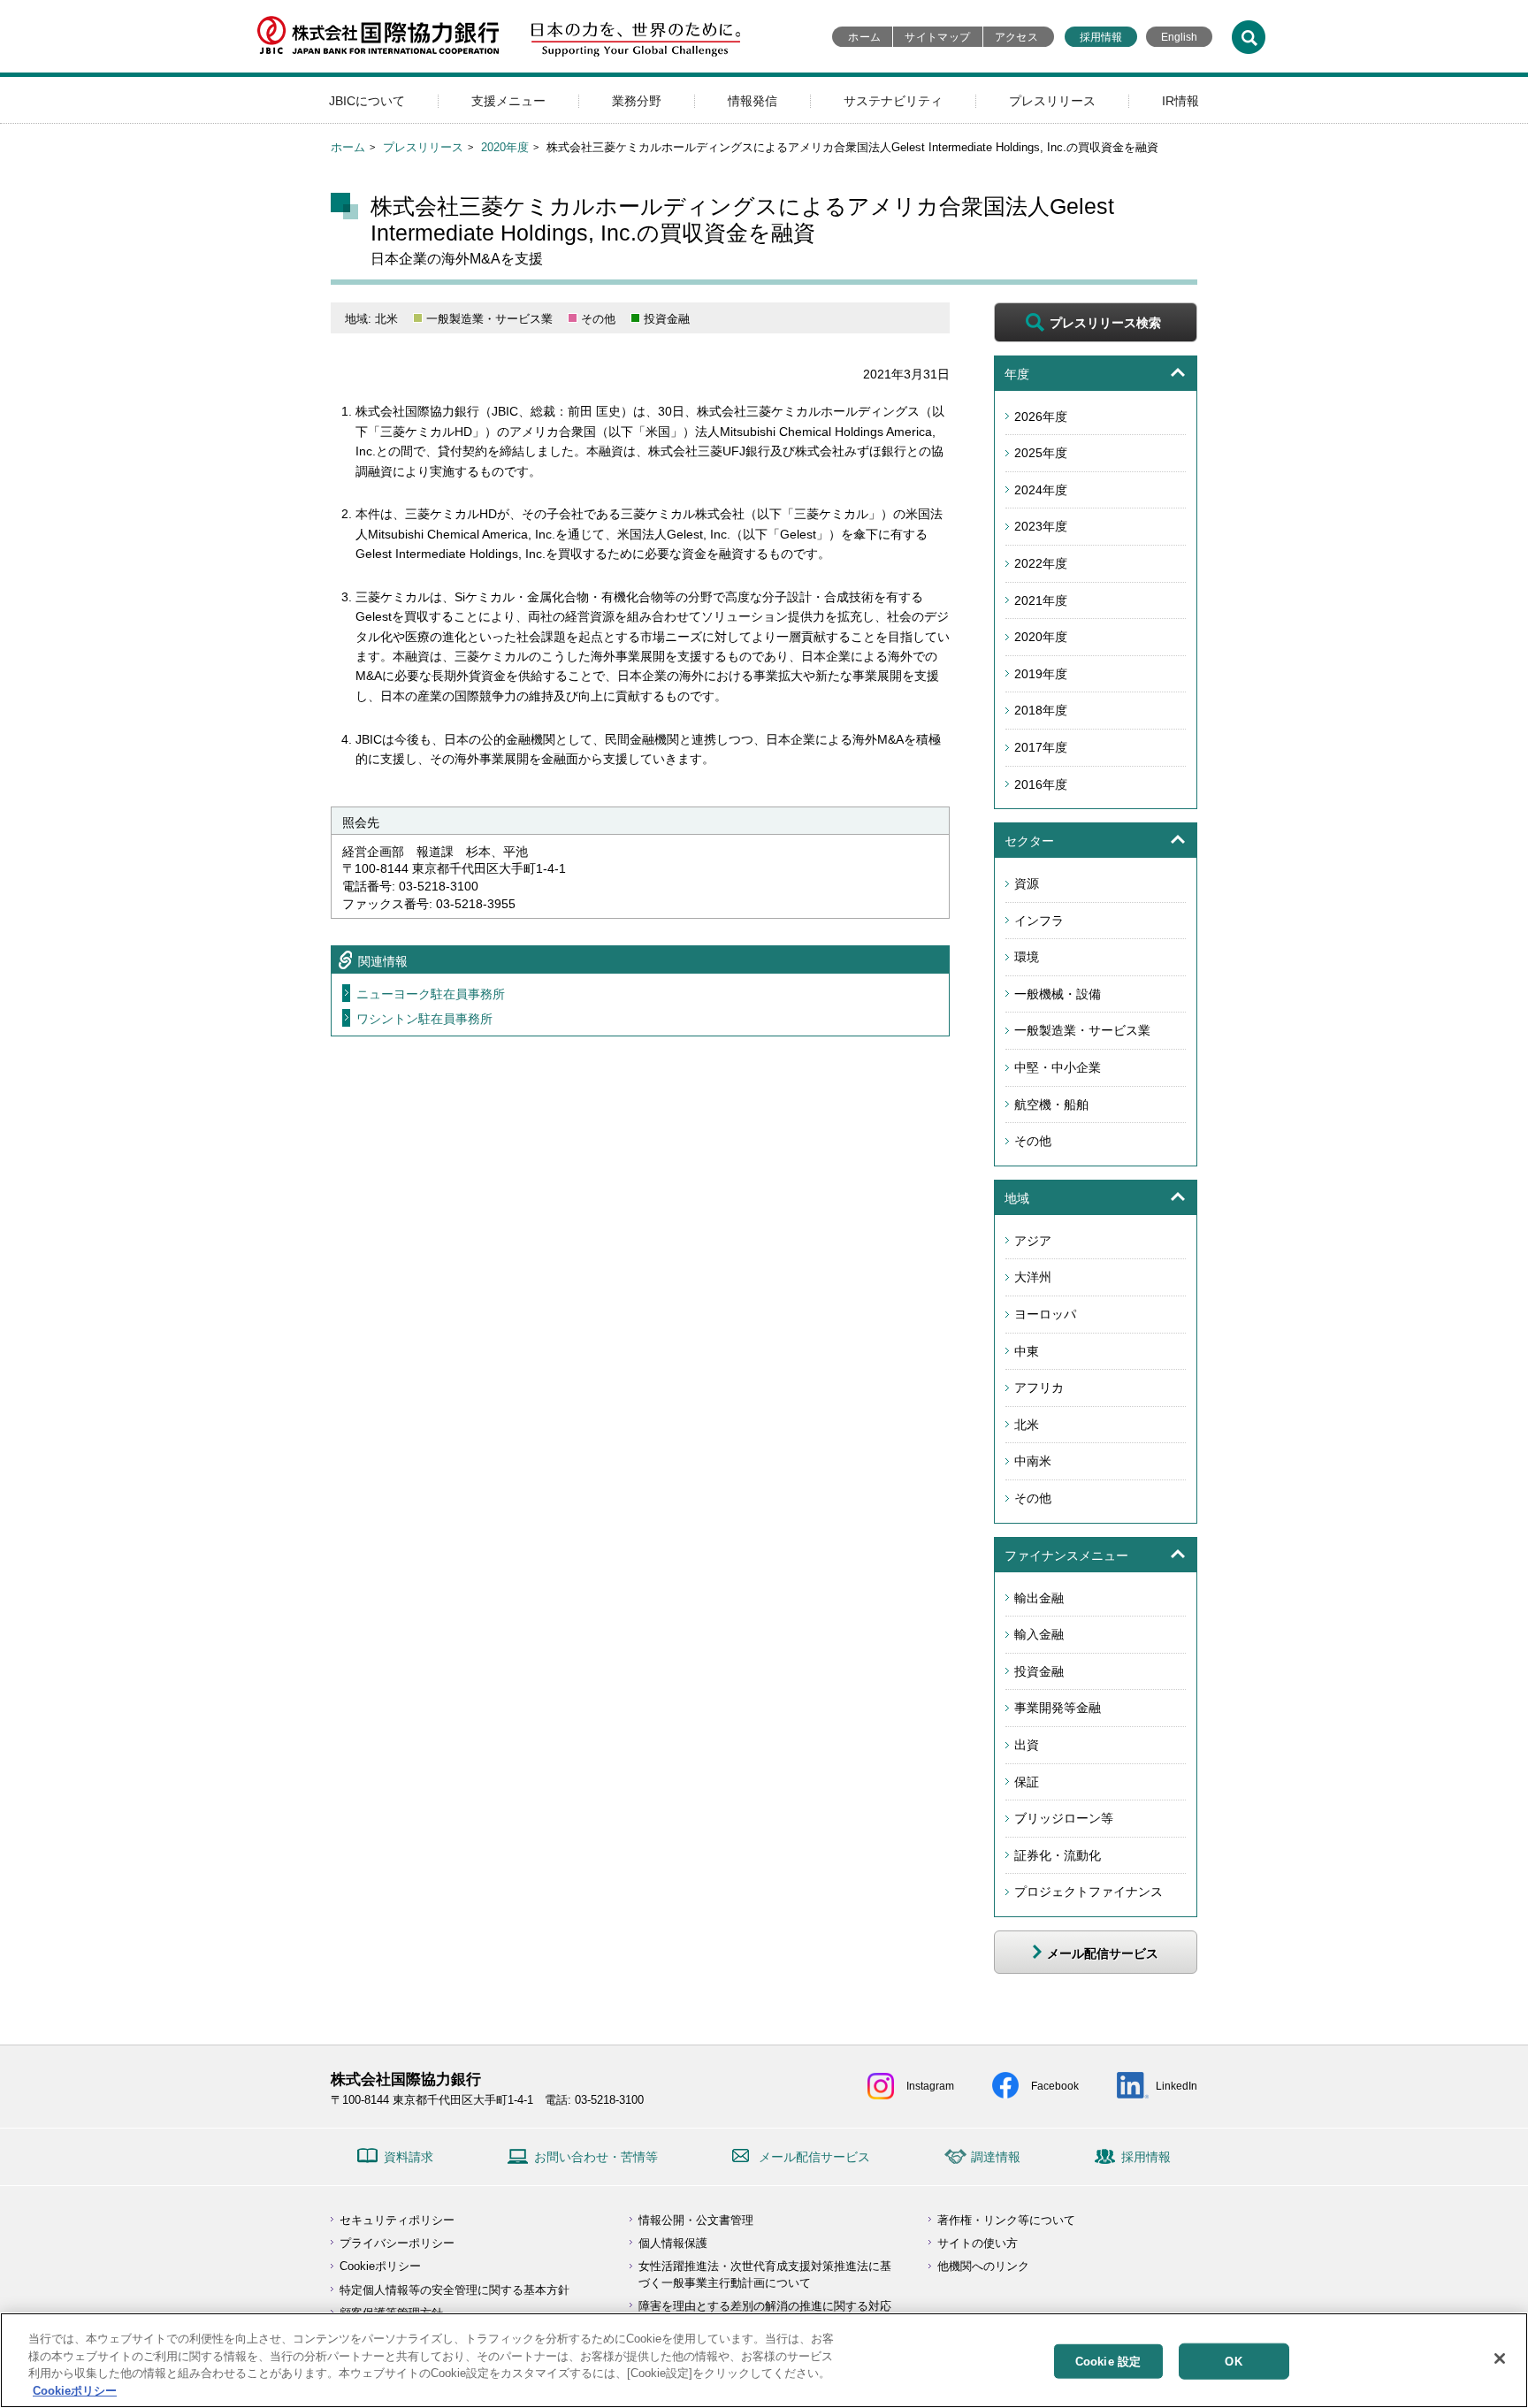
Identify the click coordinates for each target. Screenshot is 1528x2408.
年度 (1017, 374)
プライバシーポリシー (397, 2243)
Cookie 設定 (1108, 2362)
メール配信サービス (814, 2157)
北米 (1027, 1425)
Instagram (930, 2086)
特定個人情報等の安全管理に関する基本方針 (455, 2290)
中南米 (1033, 1461)
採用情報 (1101, 37)
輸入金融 (1039, 1634)
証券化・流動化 (1058, 1855)
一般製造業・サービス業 (1082, 1030)
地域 (1017, 1198)
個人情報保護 (673, 2243)
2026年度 (1041, 417)
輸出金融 (1039, 1598)
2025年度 (1041, 453)
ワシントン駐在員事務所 (424, 1019)
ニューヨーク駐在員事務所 (431, 994)
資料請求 (409, 2157)
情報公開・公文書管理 (696, 2220)
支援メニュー (508, 101)
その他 (1033, 1141)
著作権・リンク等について (1006, 2220)
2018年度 (1041, 710)
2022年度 (1041, 563)
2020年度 (505, 147)
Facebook (1055, 2086)
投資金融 (1039, 1671)
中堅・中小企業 (1058, 1067)
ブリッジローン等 (1064, 1818)
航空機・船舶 (1051, 1105)
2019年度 (1041, 674)
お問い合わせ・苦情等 (596, 2157)
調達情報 (996, 2157)
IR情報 (1180, 101)
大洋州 (1033, 1277)
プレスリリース (1052, 101)
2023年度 (1041, 526)
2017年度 (1041, 747)
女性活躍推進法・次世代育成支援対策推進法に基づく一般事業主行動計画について (765, 2274)
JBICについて (367, 101)
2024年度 (1041, 490)
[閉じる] (1500, 2358)
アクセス (1016, 37)
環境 (1027, 957)
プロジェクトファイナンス (1089, 1892)
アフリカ (1039, 1387)
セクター (1029, 841)
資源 (1027, 883)
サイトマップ (937, 37)
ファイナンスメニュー (1066, 1556)
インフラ (1039, 921)
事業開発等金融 (1058, 1708)
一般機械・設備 (1058, 994)
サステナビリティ (893, 101)
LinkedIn (1177, 2086)
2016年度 (1041, 784)
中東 (1027, 1351)
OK (1233, 2362)
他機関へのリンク (983, 2266)
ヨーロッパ (1045, 1314)
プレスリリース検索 (1105, 323)
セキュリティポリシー (397, 2220)
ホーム (864, 37)
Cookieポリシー (380, 2266)
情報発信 (753, 101)
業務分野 (637, 101)
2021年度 (1041, 600)
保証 (1027, 1782)
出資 (1027, 1745)
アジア (1033, 1241)
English (1179, 37)
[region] (764, 2360)
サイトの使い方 (978, 2243)
